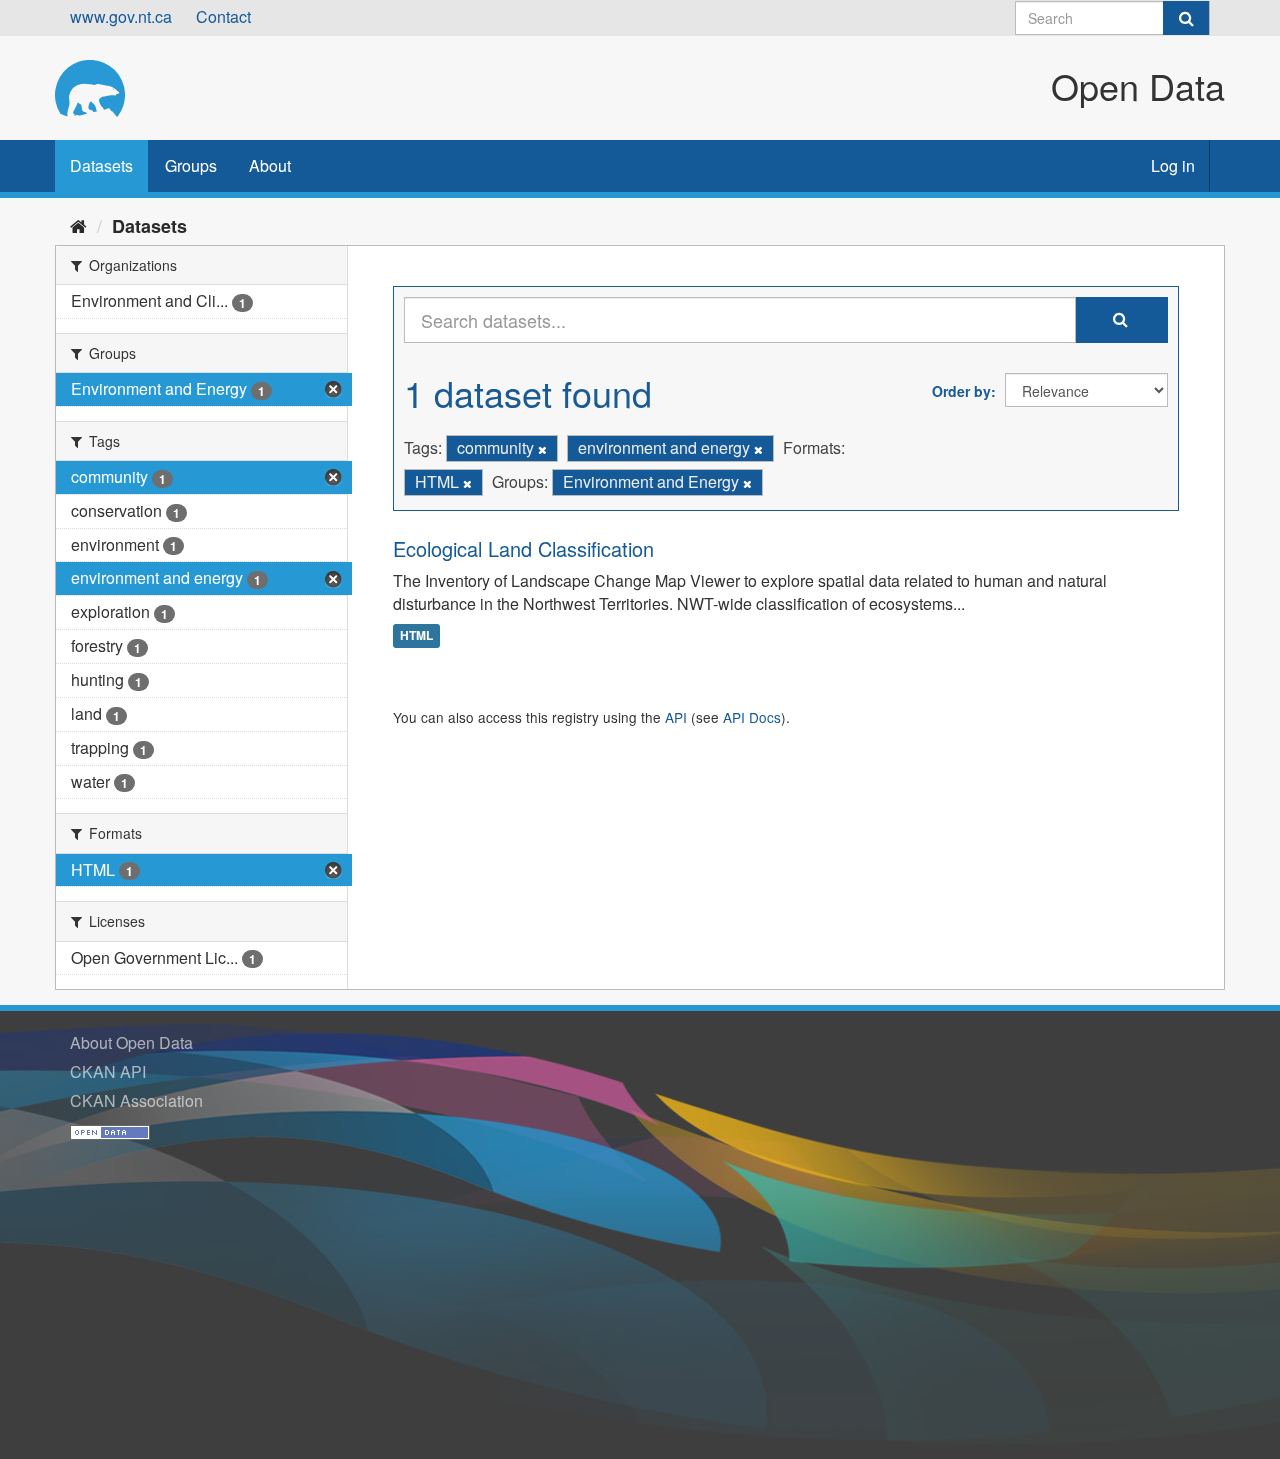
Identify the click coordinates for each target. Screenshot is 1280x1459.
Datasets (101, 165)
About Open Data (131, 1042)
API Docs (752, 717)
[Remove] (542, 449)
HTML (416, 635)
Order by (961, 391)
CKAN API (108, 1071)
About (270, 165)
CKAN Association (136, 1100)
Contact (223, 16)
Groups (191, 165)
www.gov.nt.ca (121, 16)
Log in (1173, 165)
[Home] (78, 225)
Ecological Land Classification (523, 548)
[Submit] (1186, 18)
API (676, 717)
